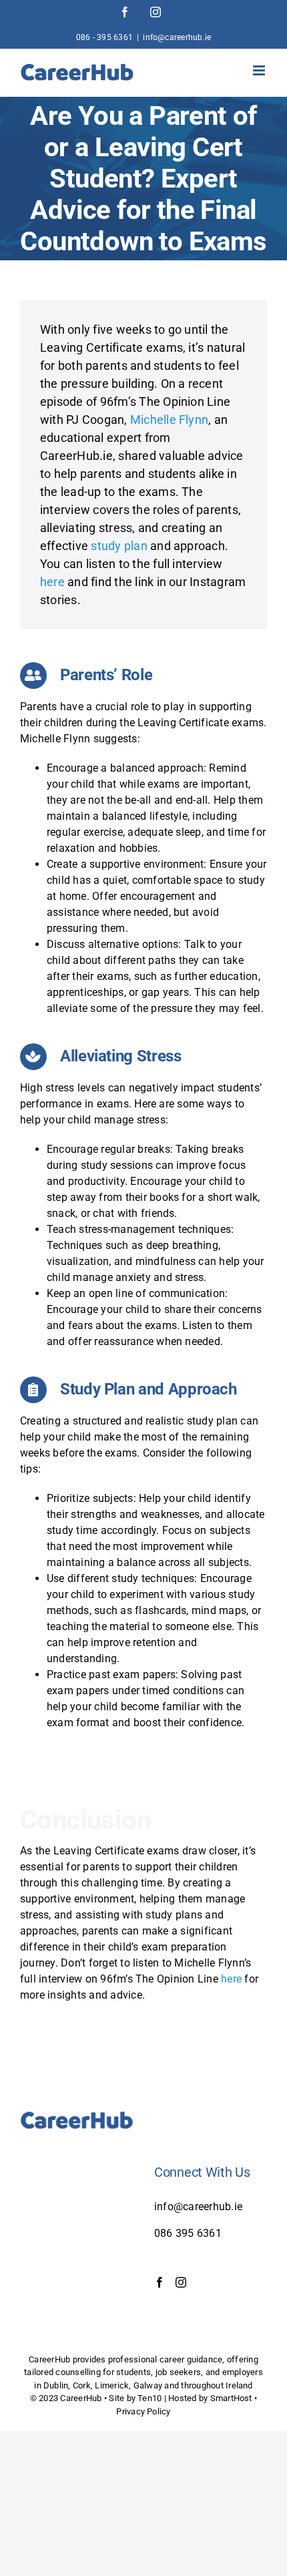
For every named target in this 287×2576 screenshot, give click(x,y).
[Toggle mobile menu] (260, 70)
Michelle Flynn (169, 420)
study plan (119, 546)
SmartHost (231, 2398)
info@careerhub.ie (177, 37)
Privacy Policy (143, 2411)
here (52, 582)
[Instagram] (181, 2282)
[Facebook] (160, 2282)
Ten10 (150, 2398)
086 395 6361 (188, 2233)
